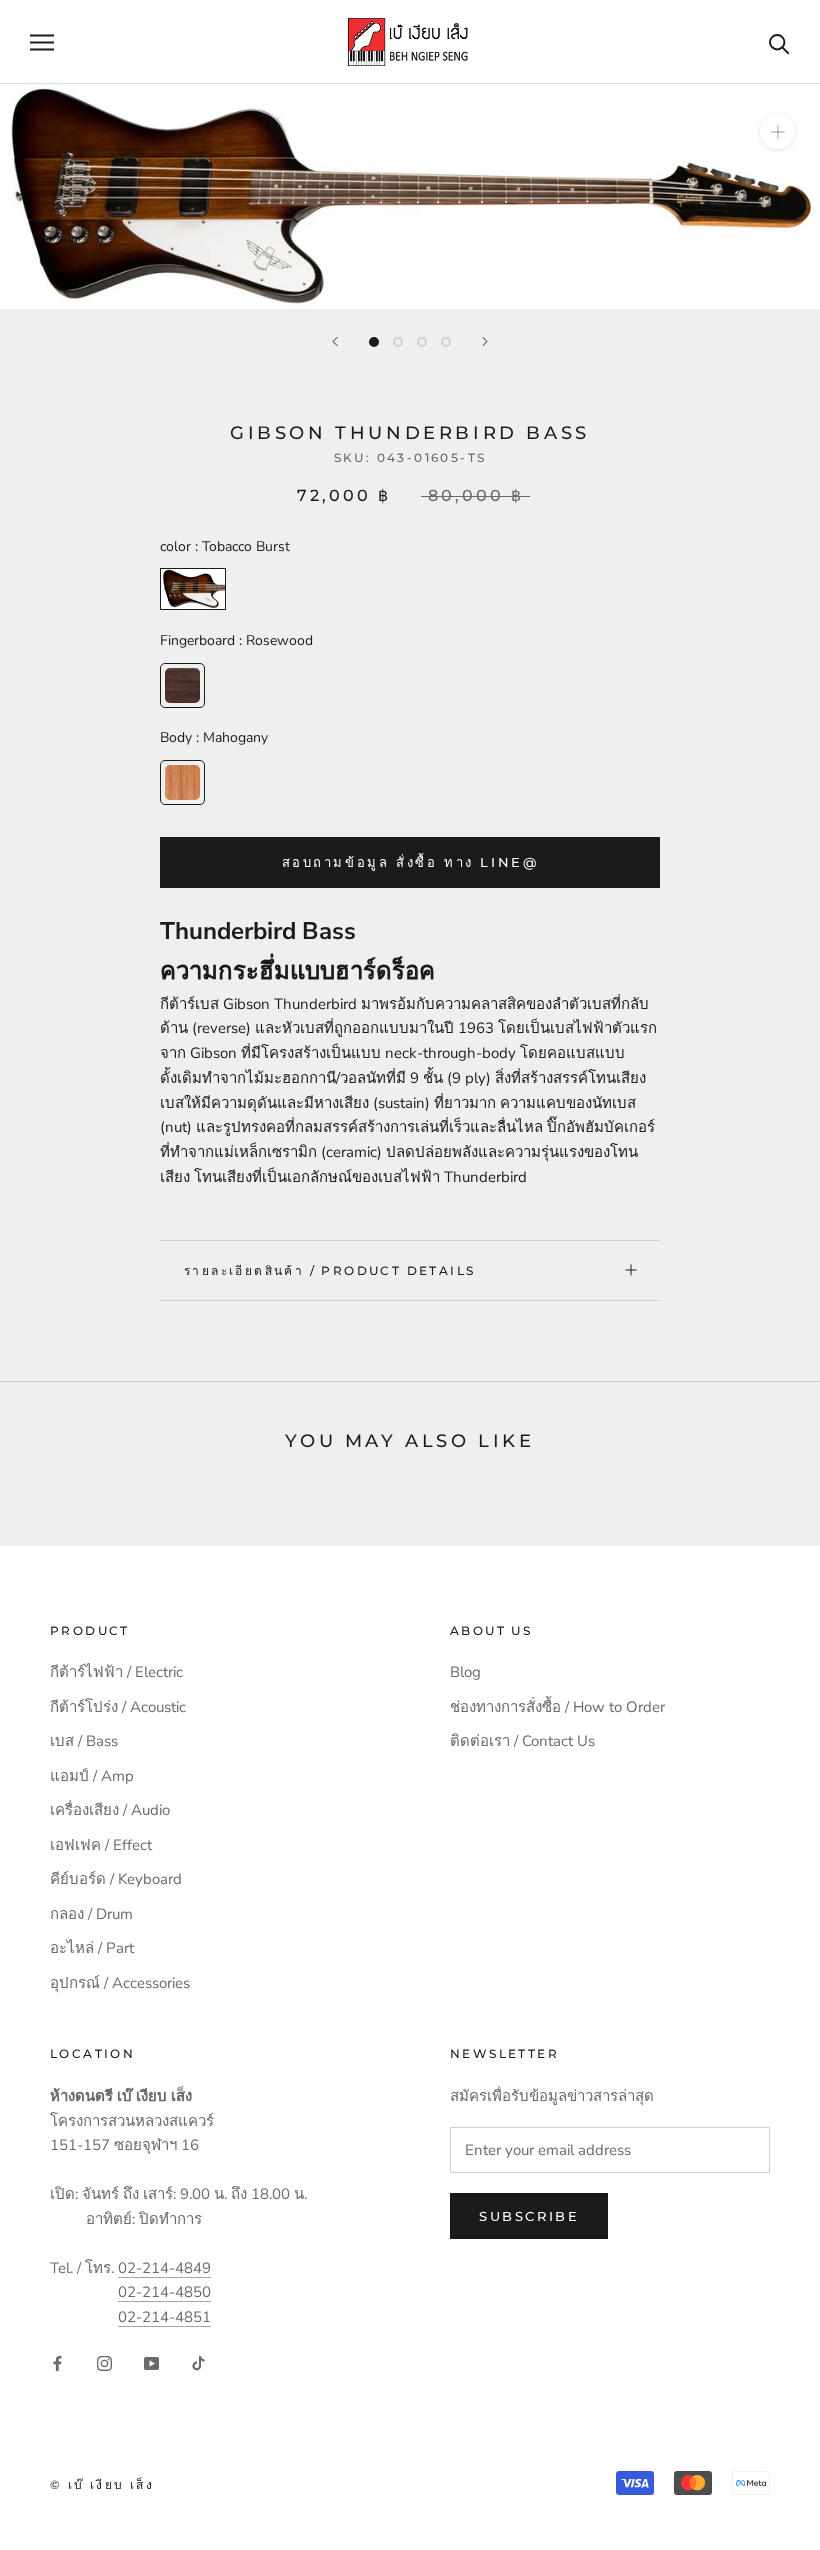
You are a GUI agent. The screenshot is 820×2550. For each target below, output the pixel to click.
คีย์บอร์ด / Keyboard (116, 1879)
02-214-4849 (164, 2268)
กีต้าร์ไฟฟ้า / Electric (116, 1672)
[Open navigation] (42, 42)
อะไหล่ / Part (92, 1948)
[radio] (193, 589)
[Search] (779, 42)
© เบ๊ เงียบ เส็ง (102, 2484)
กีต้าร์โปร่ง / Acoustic (118, 1707)
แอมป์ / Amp (92, 1776)
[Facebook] (57, 2362)
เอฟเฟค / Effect (101, 1845)
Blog (465, 1672)
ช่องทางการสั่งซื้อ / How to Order (557, 1707)
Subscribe (529, 2216)
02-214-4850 (164, 2292)
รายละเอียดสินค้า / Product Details (329, 1270)
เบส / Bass (84, 1741)
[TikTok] (198, 2362)
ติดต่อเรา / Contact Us (522, 1741)
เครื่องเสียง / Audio (110, 1810)
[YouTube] (151, 2362)
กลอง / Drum (91, 1914)
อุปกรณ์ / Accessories (120, 1983)
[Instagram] (104, 2362)
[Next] (485, 341)
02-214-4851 (164, 2317)
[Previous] (335, 341)
